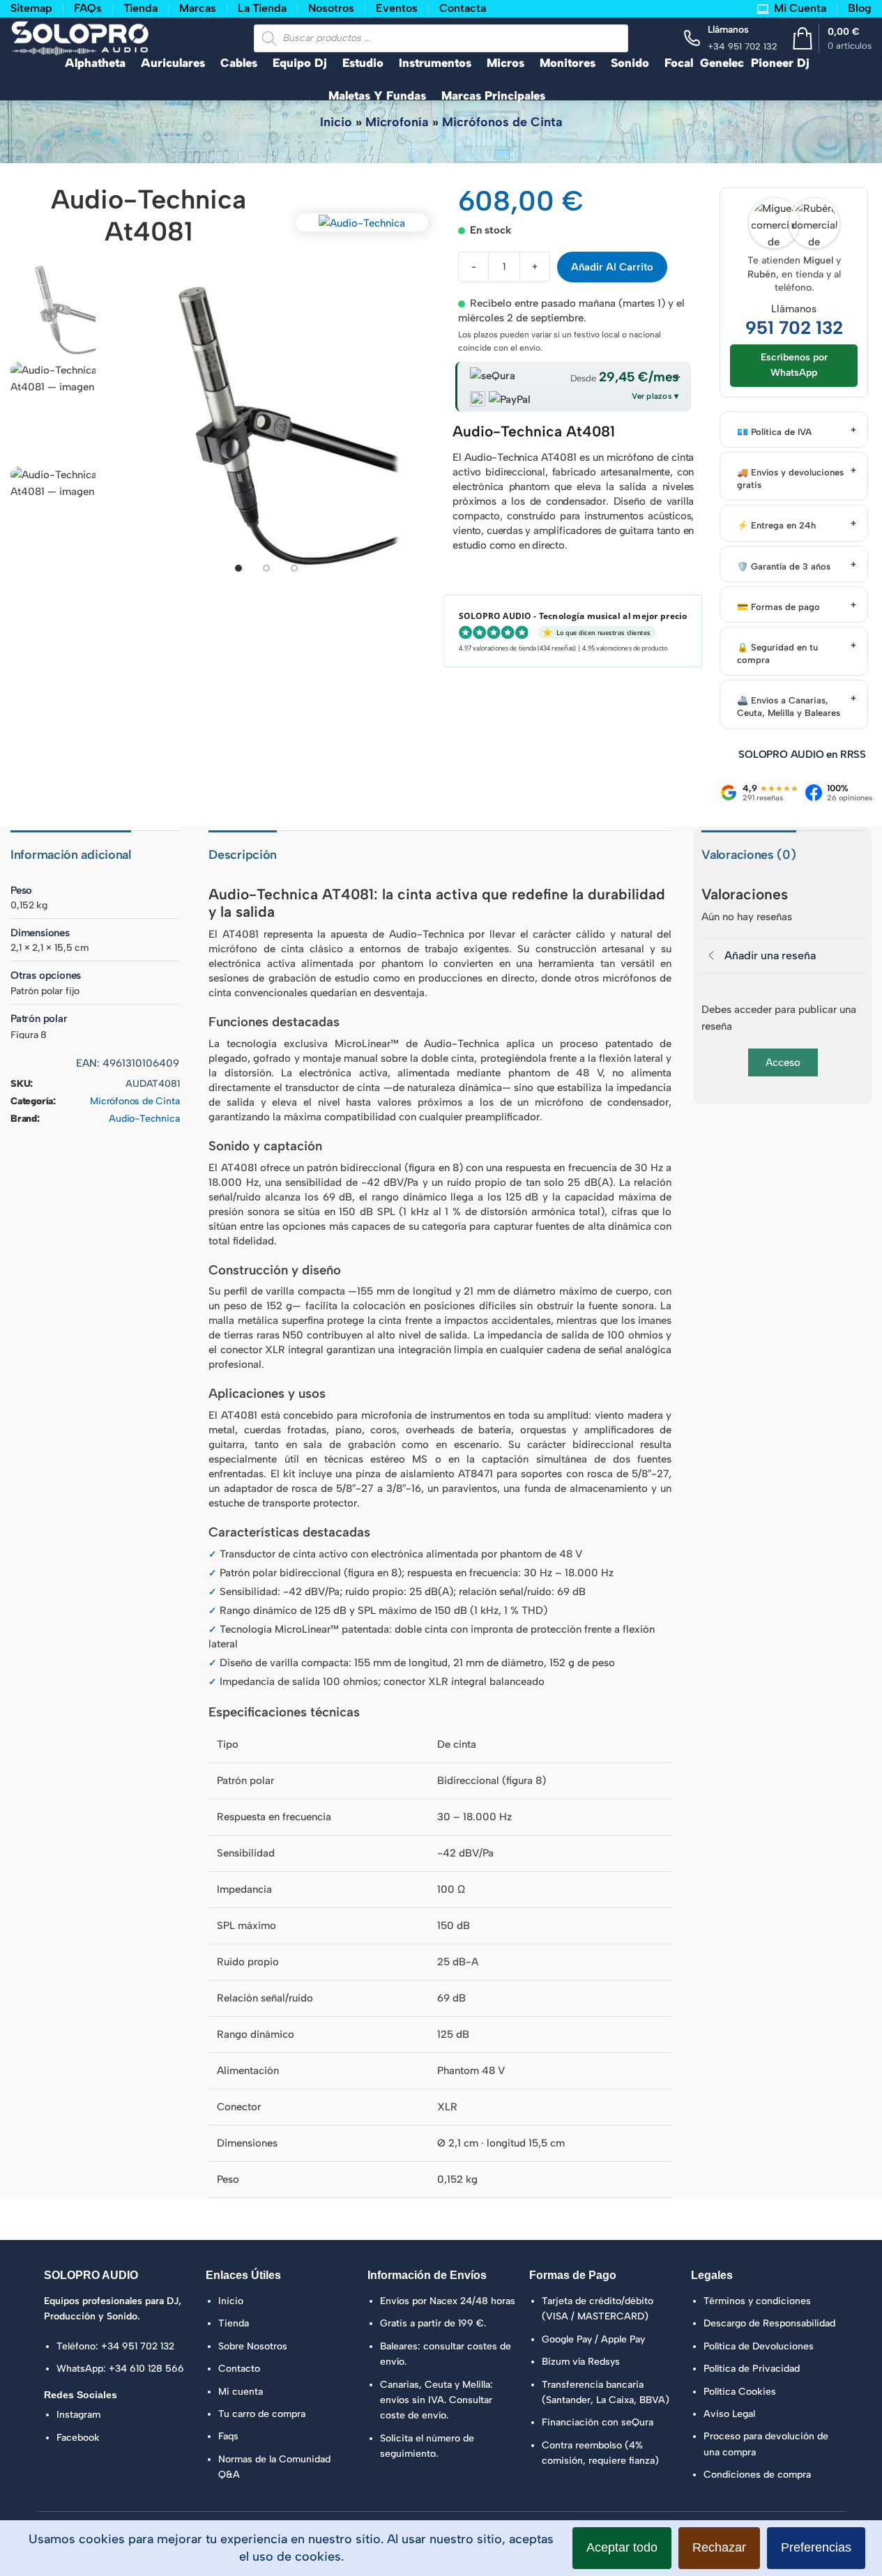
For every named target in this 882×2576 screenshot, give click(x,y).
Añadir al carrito (612, 267)
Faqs (228, 2436)
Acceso (783, 1062)
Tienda (234, 2323)
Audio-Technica (144, 1119)
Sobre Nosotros (253, 2346)
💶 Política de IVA (774, 432)
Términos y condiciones (757, 2301)
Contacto (239, 2369)
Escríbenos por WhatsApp (794, 365)
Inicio (336, 122)
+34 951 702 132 (138, 2346)
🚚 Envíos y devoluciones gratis (790, 479)
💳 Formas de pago (778, 607)
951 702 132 (794, 328)
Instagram (78, 2415)
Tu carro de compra (262, 2414)
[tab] (238, 568)
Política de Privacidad (752, 2369)
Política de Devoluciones (759, 2346)
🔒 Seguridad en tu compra (777, 654)
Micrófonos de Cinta (502, 122)
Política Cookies (740, 2392)
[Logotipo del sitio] (80, 37)
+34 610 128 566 (146, 2369)
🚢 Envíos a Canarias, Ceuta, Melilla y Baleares (789, 707)
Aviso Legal (729, 2414)
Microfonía (397, 122)
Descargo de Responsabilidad (769, 2323)
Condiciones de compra (757, 2475)
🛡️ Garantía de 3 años (784, 566)
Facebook (78, 2438)
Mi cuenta (241, 2392)
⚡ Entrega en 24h (776, 525)
